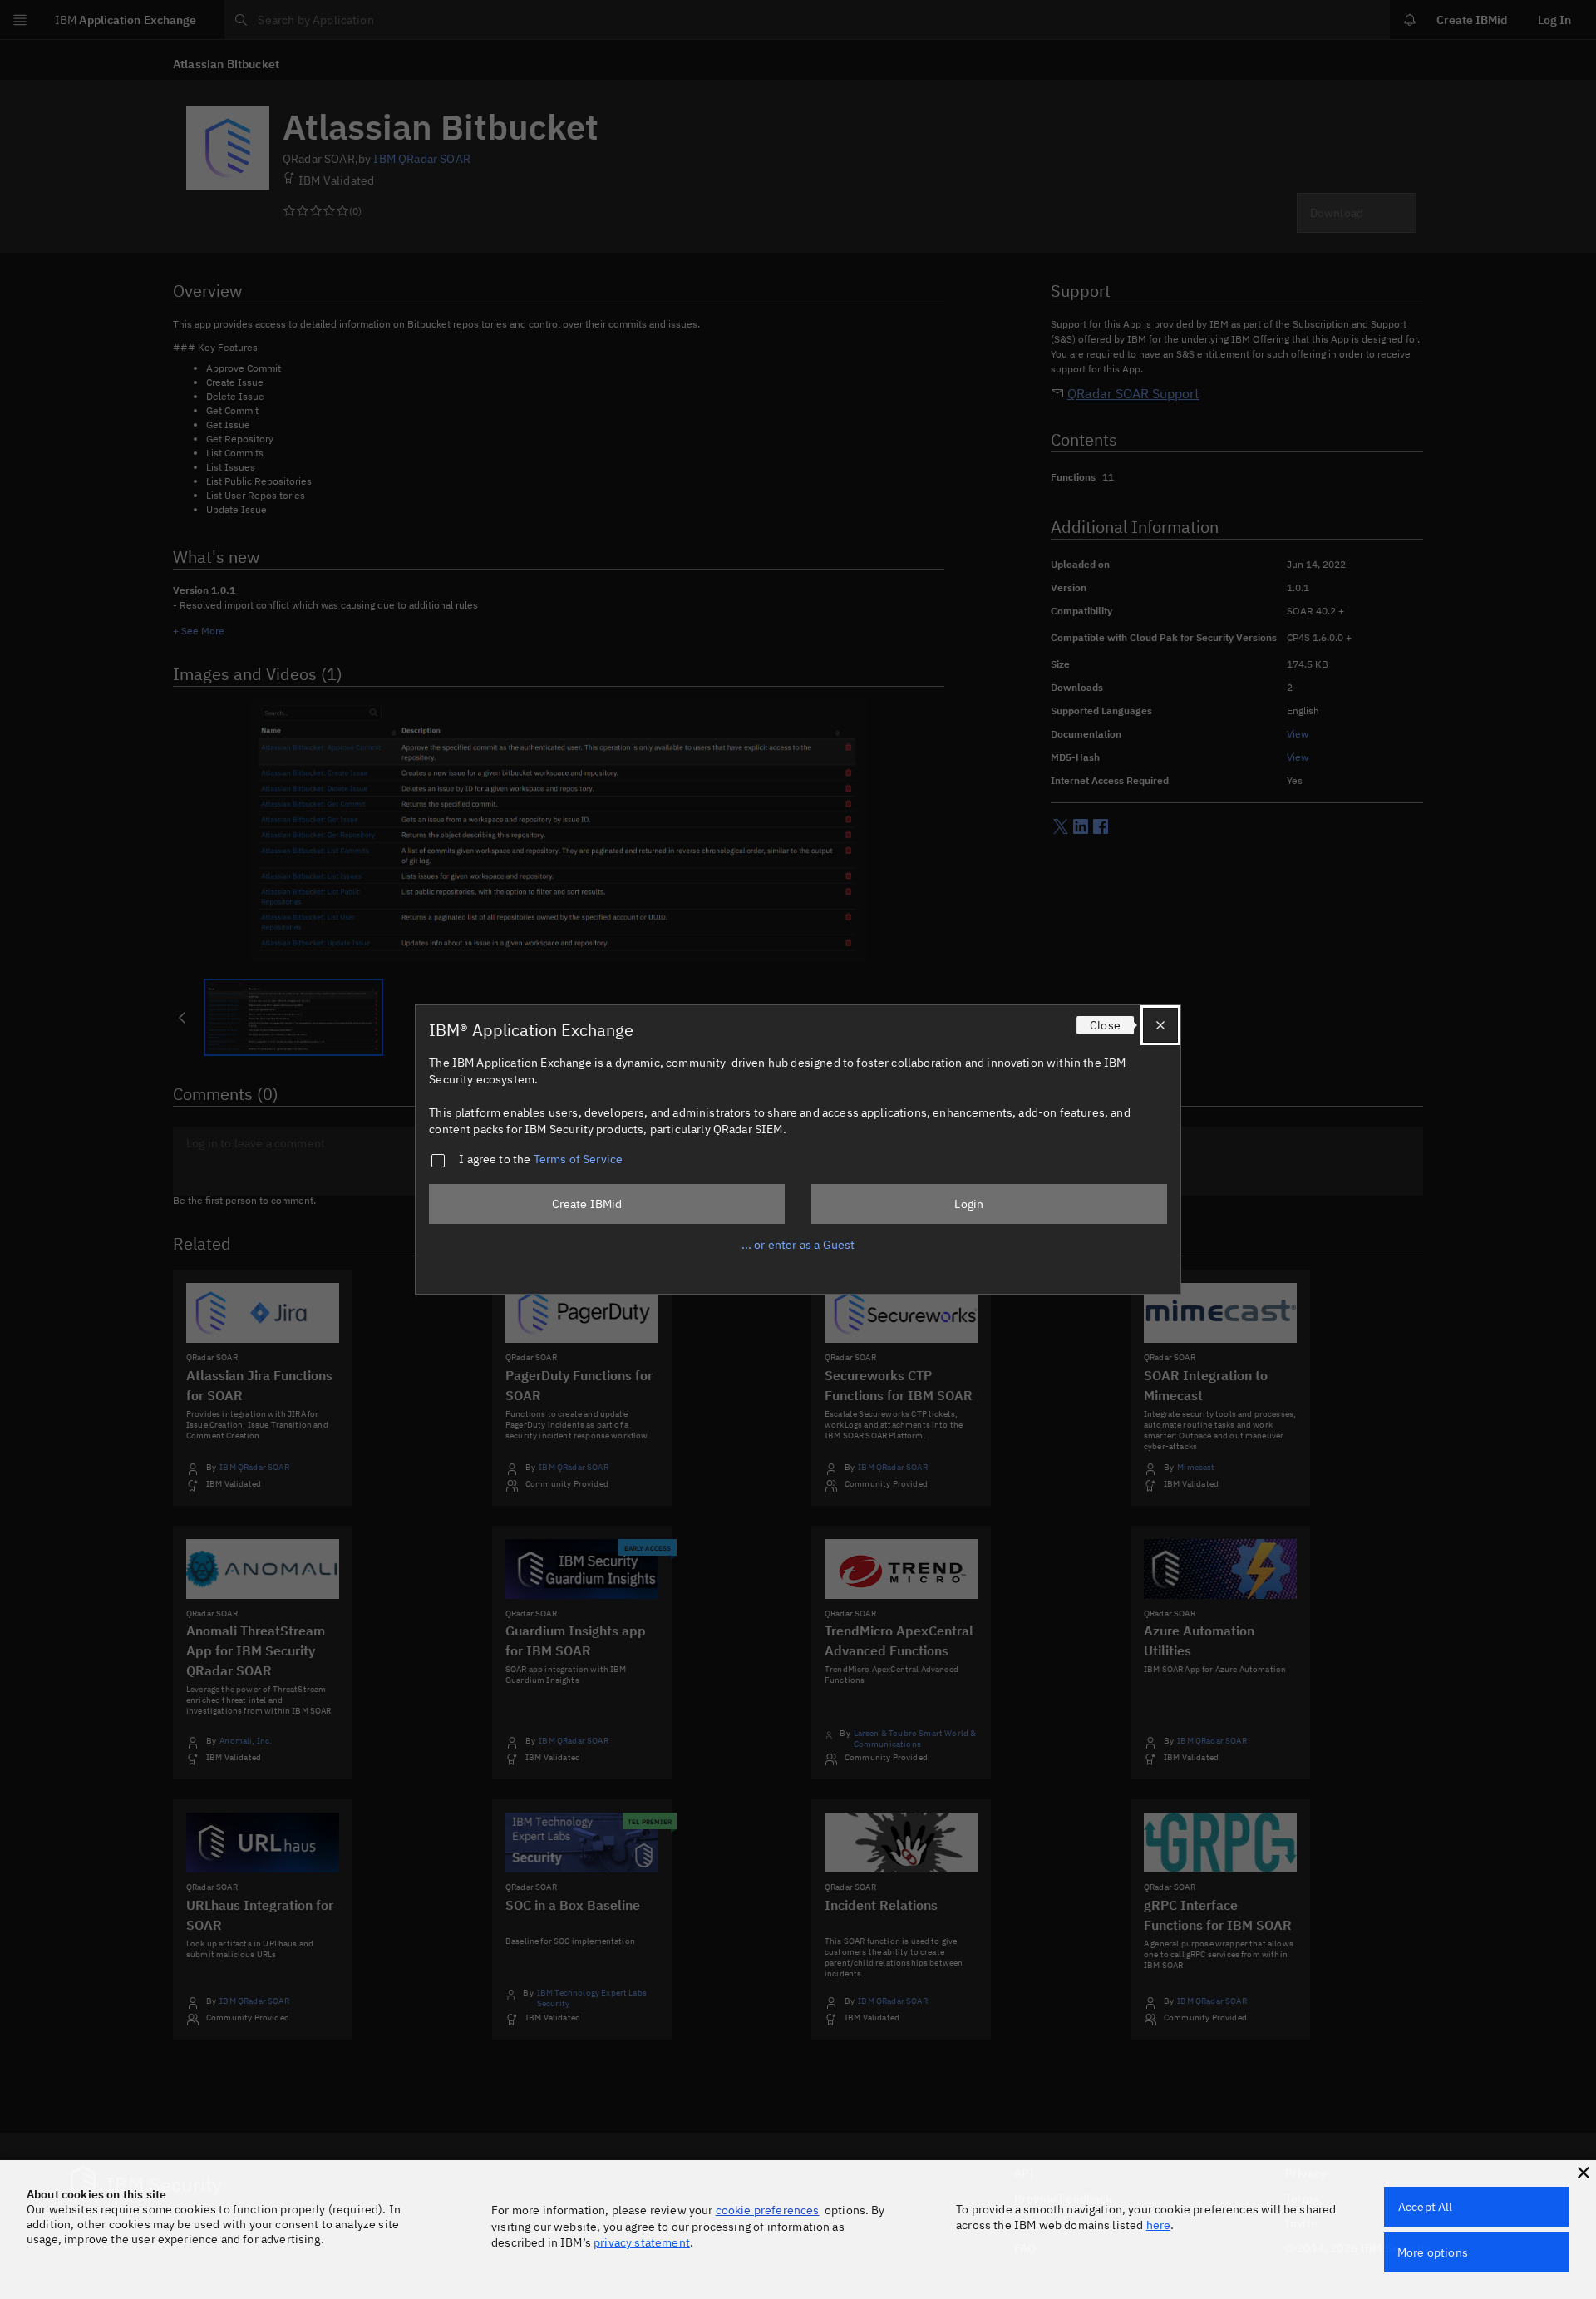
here (1159, 2225)
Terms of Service (579, 1159)
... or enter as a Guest (798, 1245)
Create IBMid (587, 1204)
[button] (1584, 2173)
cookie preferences (768, 2210)
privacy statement (642, 2242)
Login (969, 1204)
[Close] (1160, 1025)
